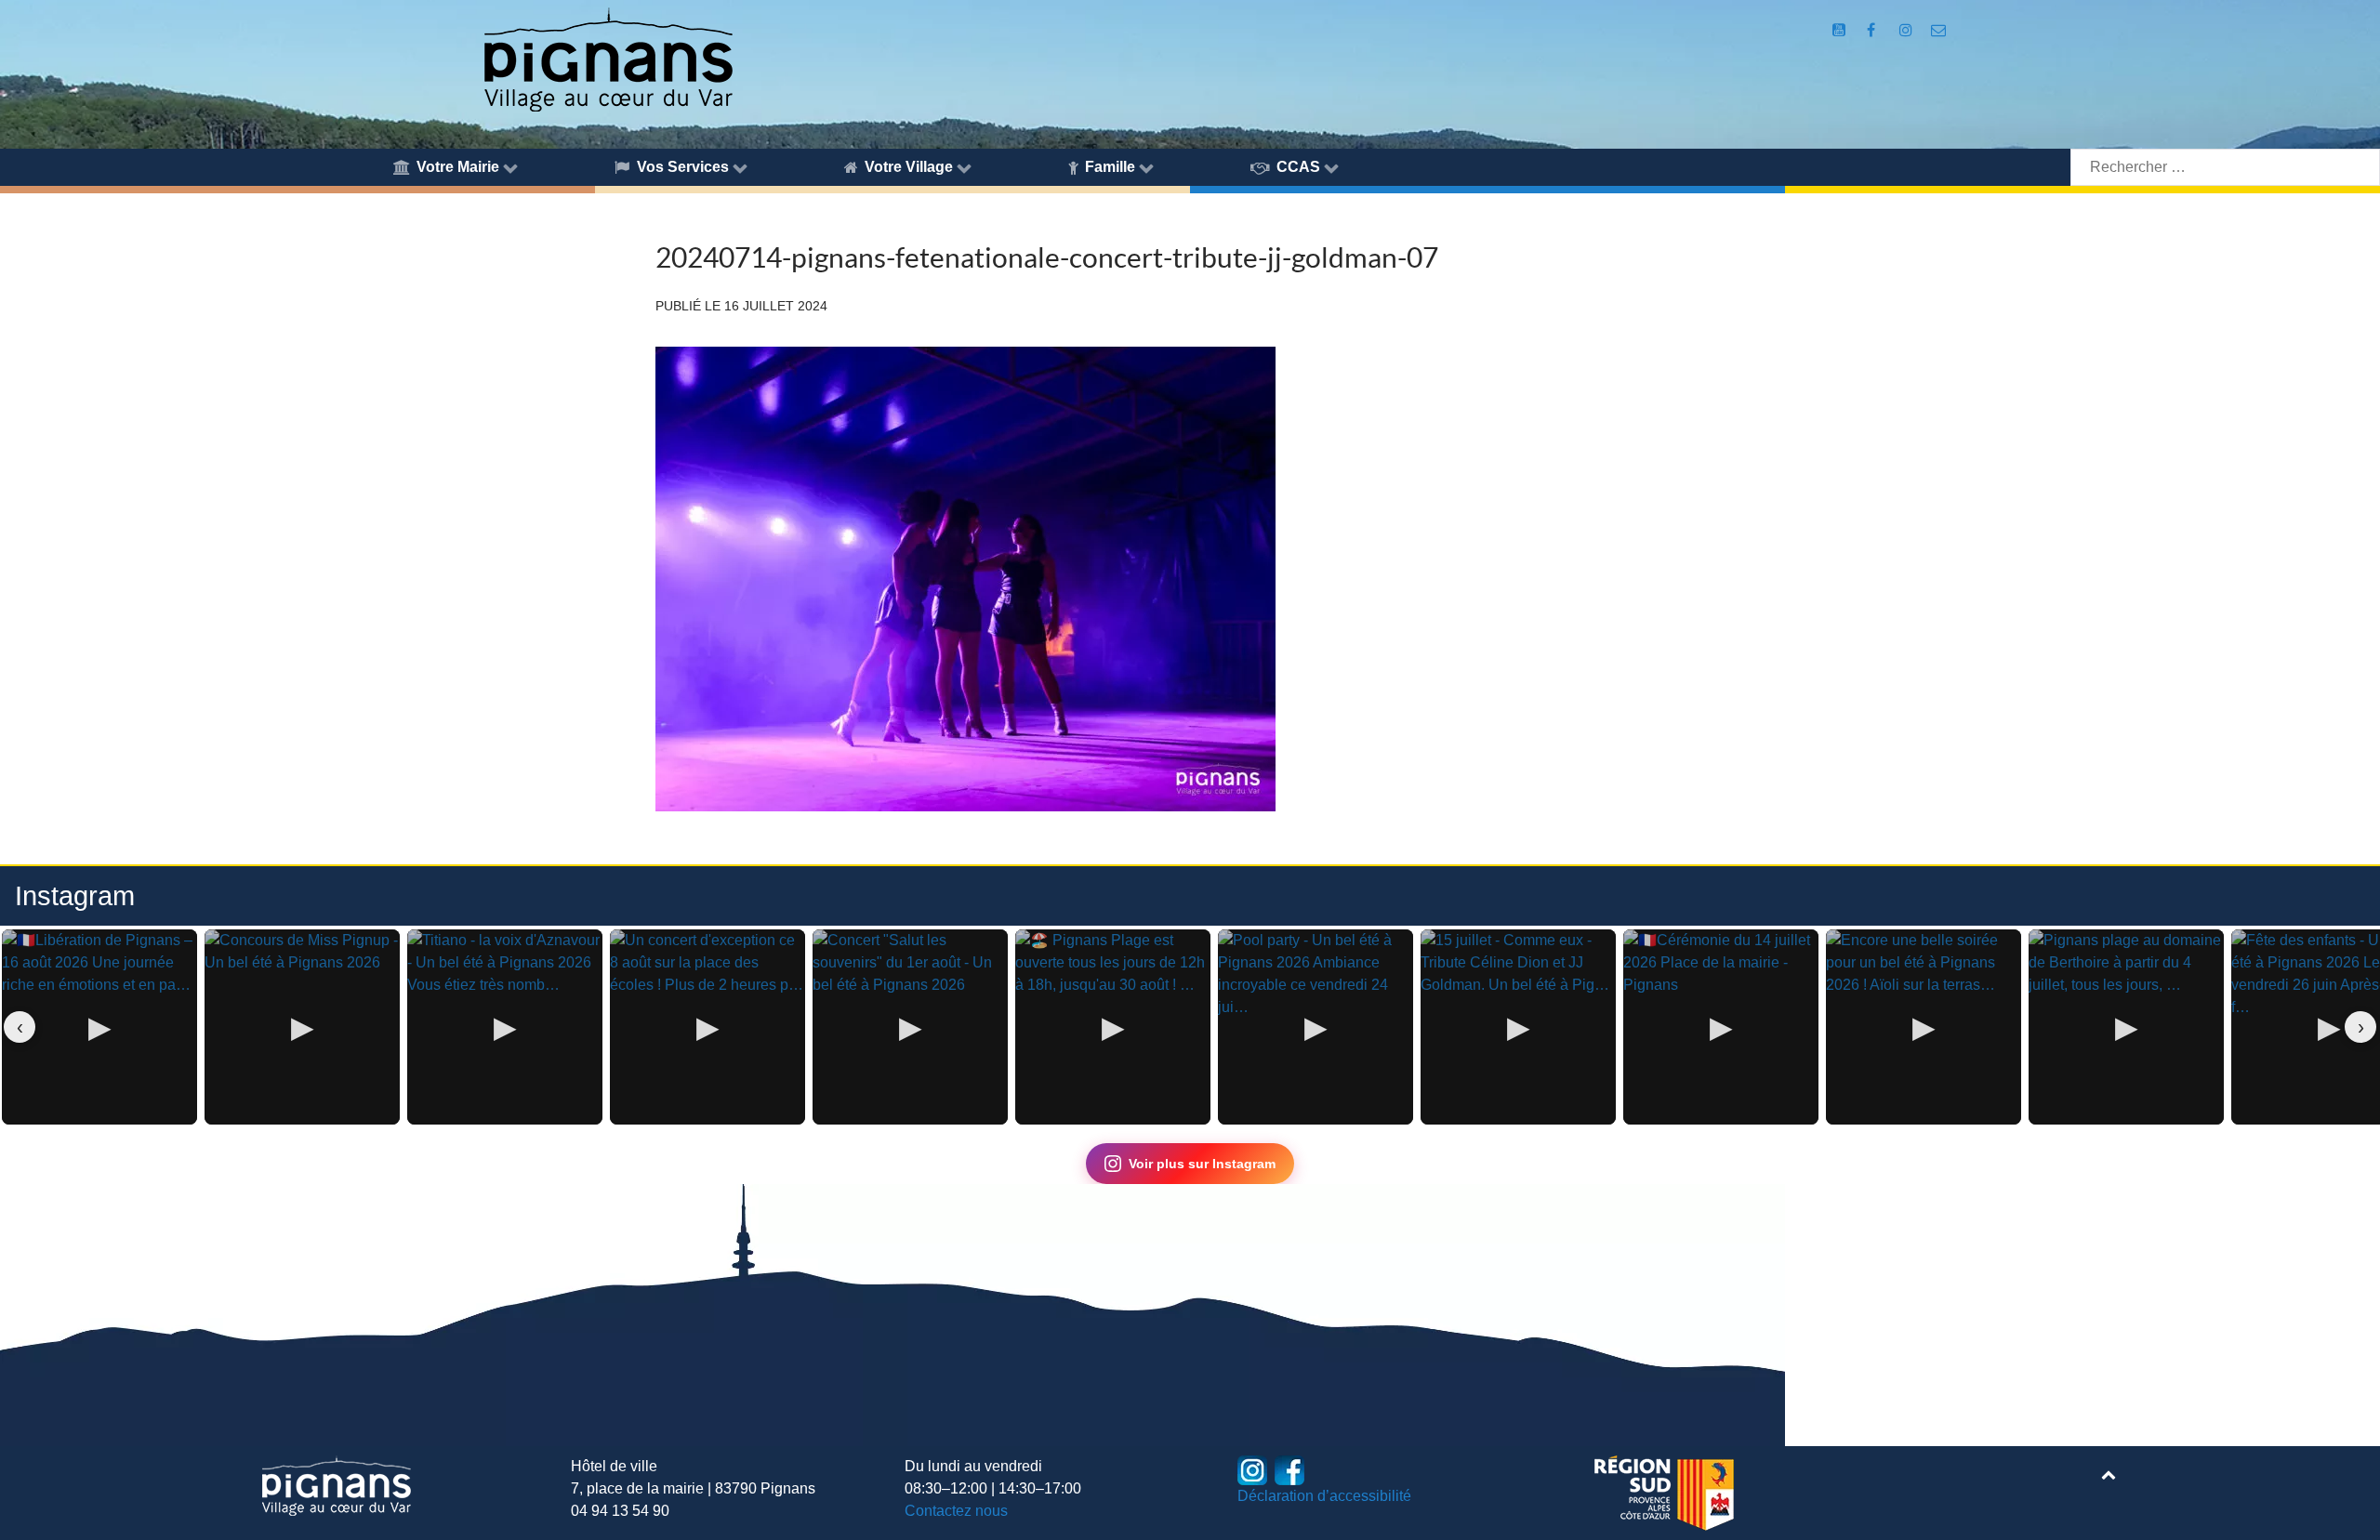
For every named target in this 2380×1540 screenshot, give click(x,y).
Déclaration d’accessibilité (1324, 1496)
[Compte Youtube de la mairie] (1841, 30)
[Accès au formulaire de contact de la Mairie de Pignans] (1938, 30)
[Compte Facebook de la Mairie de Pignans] (1873, 30)
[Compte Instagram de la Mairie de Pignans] (1907, 30)
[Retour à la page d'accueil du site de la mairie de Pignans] (607, 58)
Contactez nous (956, 1511)
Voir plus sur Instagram (1202, 1164)
